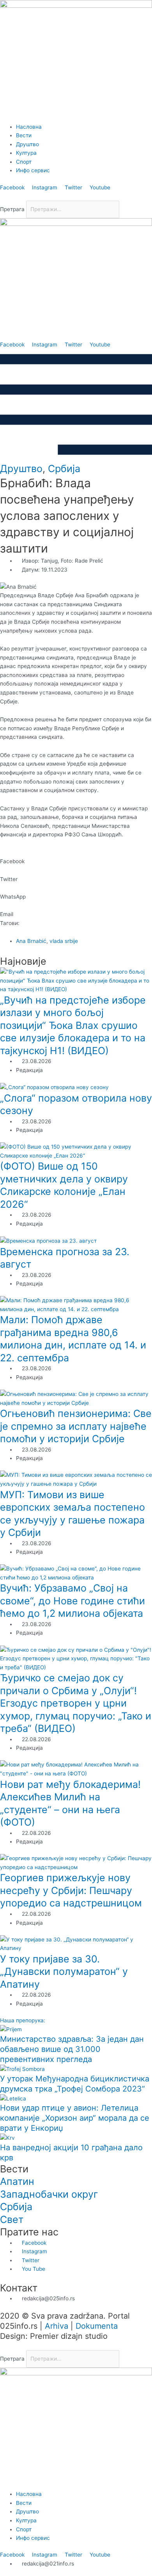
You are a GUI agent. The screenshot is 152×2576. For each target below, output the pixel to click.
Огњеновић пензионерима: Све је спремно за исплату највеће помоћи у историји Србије (76, 1426)
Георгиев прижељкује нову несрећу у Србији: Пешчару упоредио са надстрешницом (71, 1890)
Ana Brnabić (31, 941)
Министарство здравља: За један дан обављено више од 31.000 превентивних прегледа (72, 2049)
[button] (76, 196)
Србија (64, 469)
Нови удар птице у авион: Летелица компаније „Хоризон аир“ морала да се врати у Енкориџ (75, 2118)
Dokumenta (97, 2326)
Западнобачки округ (49, 2194)
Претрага (12, 209)
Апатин (17, 2181)
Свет (12, 2219)
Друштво (21, 469)
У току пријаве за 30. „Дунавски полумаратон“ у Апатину (64, 1972)
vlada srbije (64, 941)
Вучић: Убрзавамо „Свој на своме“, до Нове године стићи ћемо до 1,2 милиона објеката (72, 1601)
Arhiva (57, 2326)
